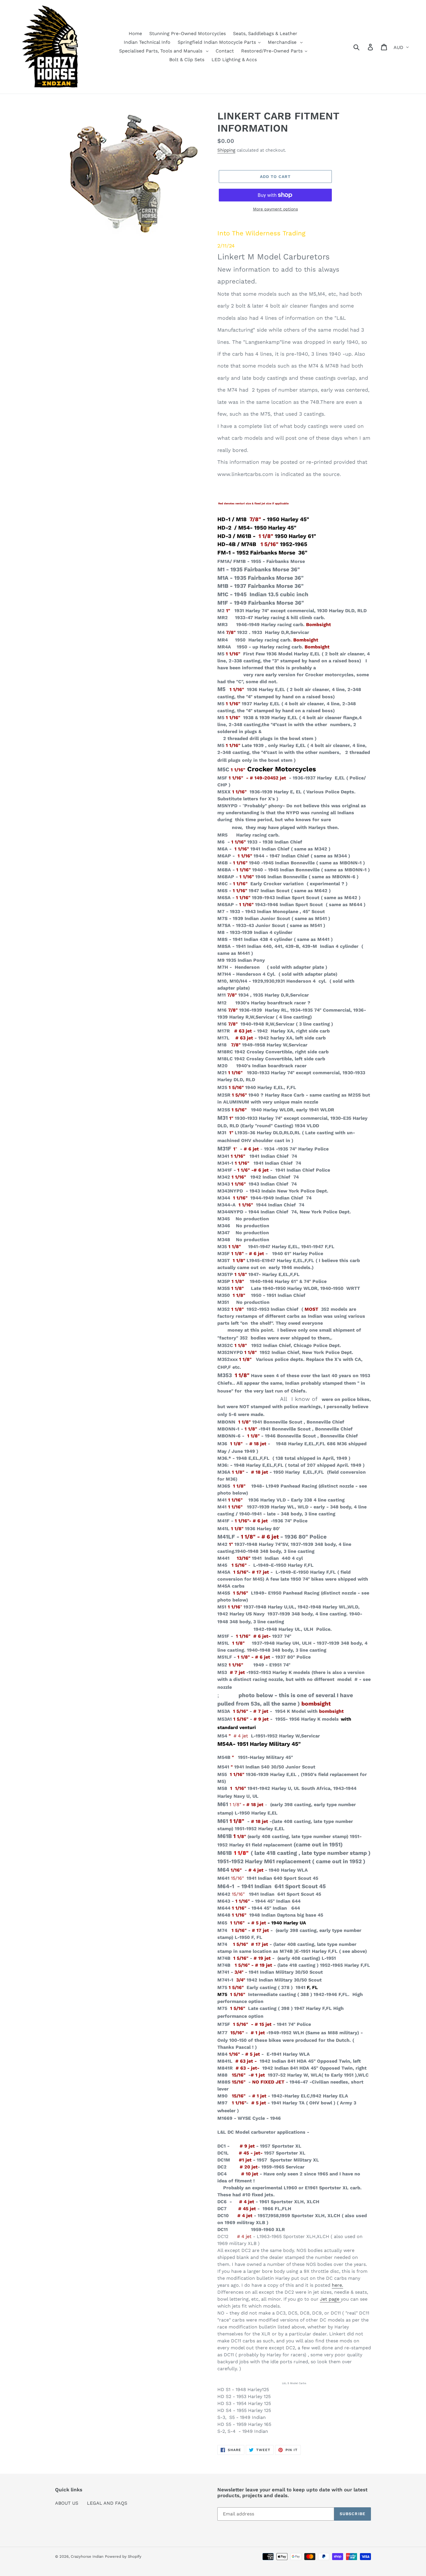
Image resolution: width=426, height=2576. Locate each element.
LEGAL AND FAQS (107, 2503)
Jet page (330, 2299)
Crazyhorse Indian (87, 2556)
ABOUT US (67, 2503)
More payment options (275, 209)
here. (337, 2285)
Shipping (226, 150)
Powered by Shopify (123, 2556)
